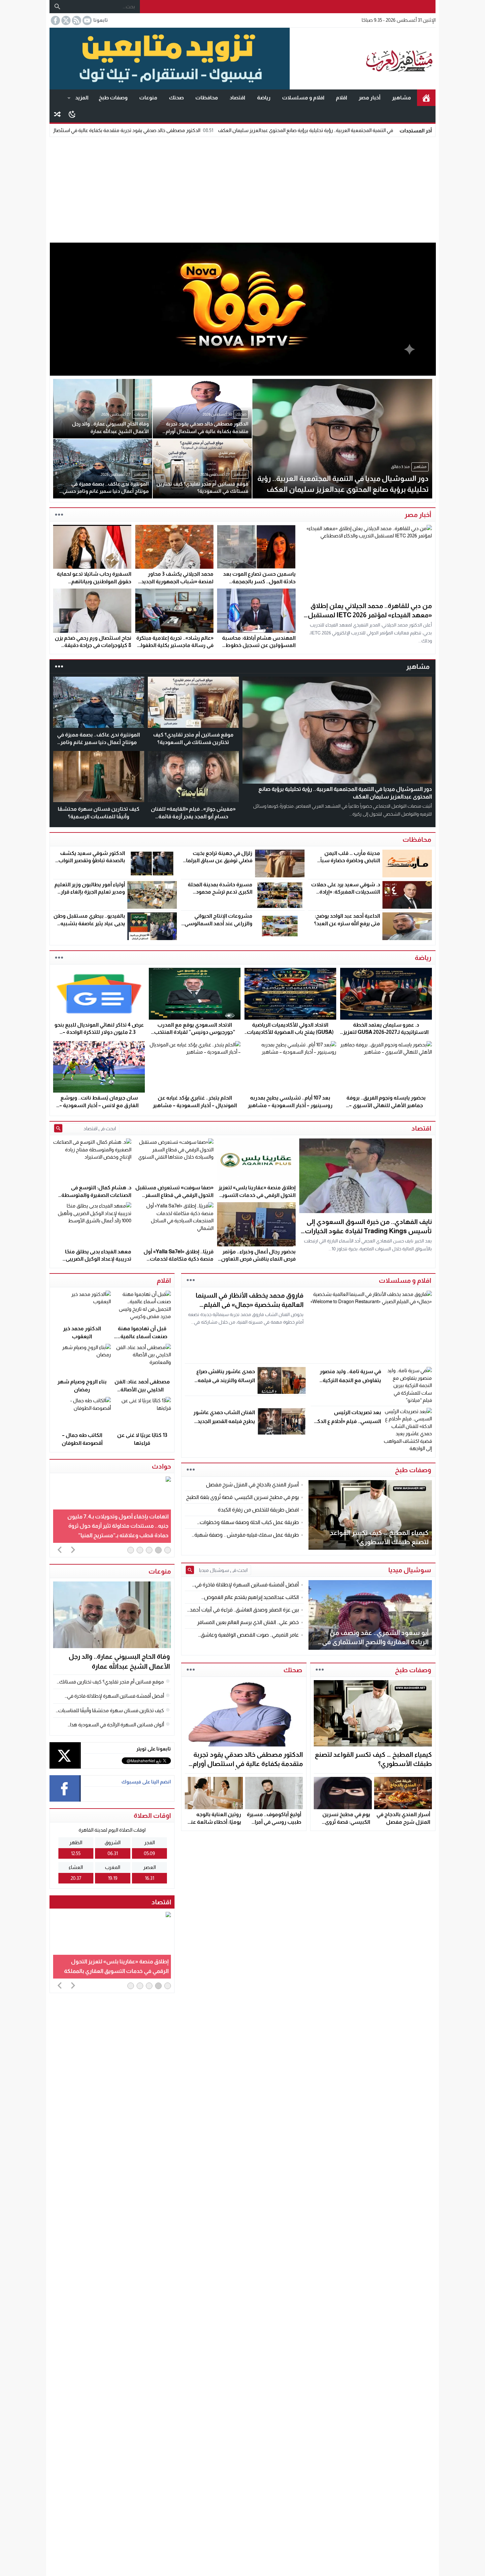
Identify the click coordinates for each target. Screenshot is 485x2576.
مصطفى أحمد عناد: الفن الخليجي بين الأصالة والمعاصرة (142, 1390)
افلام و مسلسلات (303, 98)
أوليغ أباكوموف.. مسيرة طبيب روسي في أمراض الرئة (274, 1822)
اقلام (341, 98)
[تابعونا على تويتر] (65, 20)
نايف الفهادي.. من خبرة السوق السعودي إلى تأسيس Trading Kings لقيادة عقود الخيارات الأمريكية (368, 1231)
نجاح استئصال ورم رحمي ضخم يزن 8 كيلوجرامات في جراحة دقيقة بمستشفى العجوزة (93, 645)
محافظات (207, 98)
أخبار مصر (370, 98)
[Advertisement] (242, 188)
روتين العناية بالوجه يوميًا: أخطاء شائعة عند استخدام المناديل (215, 1822)
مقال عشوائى (57, 114)
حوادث (161, 1466)
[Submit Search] (58, 1128)
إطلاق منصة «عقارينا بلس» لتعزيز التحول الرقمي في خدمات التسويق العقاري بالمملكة (257, 1195)
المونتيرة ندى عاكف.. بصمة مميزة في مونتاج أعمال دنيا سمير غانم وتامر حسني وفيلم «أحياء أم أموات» (98, 742)
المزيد (82, 98)
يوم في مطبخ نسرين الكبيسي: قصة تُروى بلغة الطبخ (346, 1822)
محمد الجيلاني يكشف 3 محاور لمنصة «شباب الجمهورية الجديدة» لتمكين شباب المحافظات (175, 581)
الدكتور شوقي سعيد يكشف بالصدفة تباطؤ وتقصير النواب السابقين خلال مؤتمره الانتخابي (90, 861)
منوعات (148, 98)
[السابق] (60, 1549)
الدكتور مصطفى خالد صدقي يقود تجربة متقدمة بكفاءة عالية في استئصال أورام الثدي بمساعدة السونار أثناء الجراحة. (196, 130)
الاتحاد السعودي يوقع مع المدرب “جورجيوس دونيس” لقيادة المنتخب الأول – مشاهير (195, 1032)
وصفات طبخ (113, 98)
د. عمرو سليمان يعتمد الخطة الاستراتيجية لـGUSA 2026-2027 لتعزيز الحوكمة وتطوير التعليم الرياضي (386, 1032)
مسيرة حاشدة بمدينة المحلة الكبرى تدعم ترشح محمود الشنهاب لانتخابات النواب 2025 (217, 892)
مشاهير (402, 98)
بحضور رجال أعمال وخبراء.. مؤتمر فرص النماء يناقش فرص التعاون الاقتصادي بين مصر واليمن (258, 1259)
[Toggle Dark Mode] (72, 114)
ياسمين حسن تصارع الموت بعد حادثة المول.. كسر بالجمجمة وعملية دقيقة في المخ (259, 581)
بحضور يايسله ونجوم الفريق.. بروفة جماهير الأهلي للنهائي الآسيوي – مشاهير (386, 1105)
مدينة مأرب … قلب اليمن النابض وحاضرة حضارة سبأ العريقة (350, 861)
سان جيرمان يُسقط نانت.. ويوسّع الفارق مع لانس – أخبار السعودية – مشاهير (99, 1105)
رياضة (264, 98)
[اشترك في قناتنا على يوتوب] (86, 20)
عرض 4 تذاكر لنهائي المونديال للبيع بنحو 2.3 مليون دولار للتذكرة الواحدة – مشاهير (99, 1032)
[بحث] (57, 7)
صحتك (176, 98)
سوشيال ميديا (410, 1570)
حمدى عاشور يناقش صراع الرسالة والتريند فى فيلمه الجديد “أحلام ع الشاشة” (226, 1380)
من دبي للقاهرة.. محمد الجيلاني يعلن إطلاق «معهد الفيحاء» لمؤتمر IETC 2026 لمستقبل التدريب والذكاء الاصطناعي (370, 615)
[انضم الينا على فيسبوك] (55, 20)
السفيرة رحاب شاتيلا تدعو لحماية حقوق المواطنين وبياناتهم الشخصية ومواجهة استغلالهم (94, 581)
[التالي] (73, 1549)
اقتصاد (237, 98)
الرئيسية (426, 98)
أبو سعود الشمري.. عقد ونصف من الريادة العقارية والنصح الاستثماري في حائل (375, 1642)
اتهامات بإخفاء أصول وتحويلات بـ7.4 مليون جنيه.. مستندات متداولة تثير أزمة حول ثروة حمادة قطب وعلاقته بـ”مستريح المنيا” (118, 1526)
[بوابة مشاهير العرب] (363, 59)
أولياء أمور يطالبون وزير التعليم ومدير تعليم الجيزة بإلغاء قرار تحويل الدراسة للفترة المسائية (90, 892)
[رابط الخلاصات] (76, 20)
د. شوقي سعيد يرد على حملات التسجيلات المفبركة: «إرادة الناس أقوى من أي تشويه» (346, 892)
